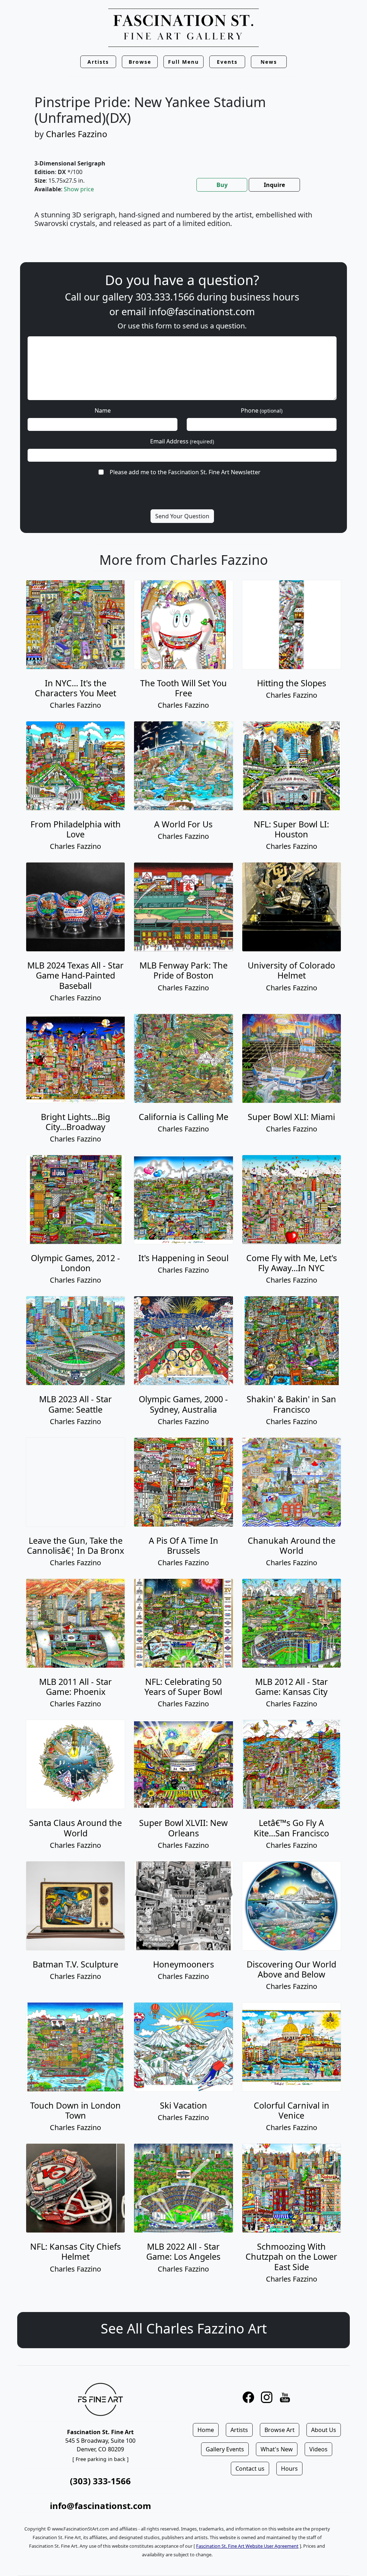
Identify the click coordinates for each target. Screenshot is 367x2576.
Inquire (274, 185)
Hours (289, 2469)
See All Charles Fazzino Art (184, 2328)
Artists (239, 2430)
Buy (222, 185)
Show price (79, 189)
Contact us (250, 2469)
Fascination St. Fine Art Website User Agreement (247, 2546)
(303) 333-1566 (100, 2481)
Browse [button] (140, 62)
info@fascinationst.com (202, 311)
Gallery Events (225, 2449)
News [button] (269, 62)
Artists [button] (98, 62)
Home (206, 2430)
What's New (277, 2449)
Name (103, 410)
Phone (262, 410)
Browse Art (280, 2430)
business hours (265, 297)
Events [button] (227, 62)
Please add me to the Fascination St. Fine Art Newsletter (185, 472)
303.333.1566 (165, 297)
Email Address (182, 441)
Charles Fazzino (77, 134)
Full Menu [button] (183, 62)
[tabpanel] (183, 224)
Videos (318, 2449)
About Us (324, 2430)
